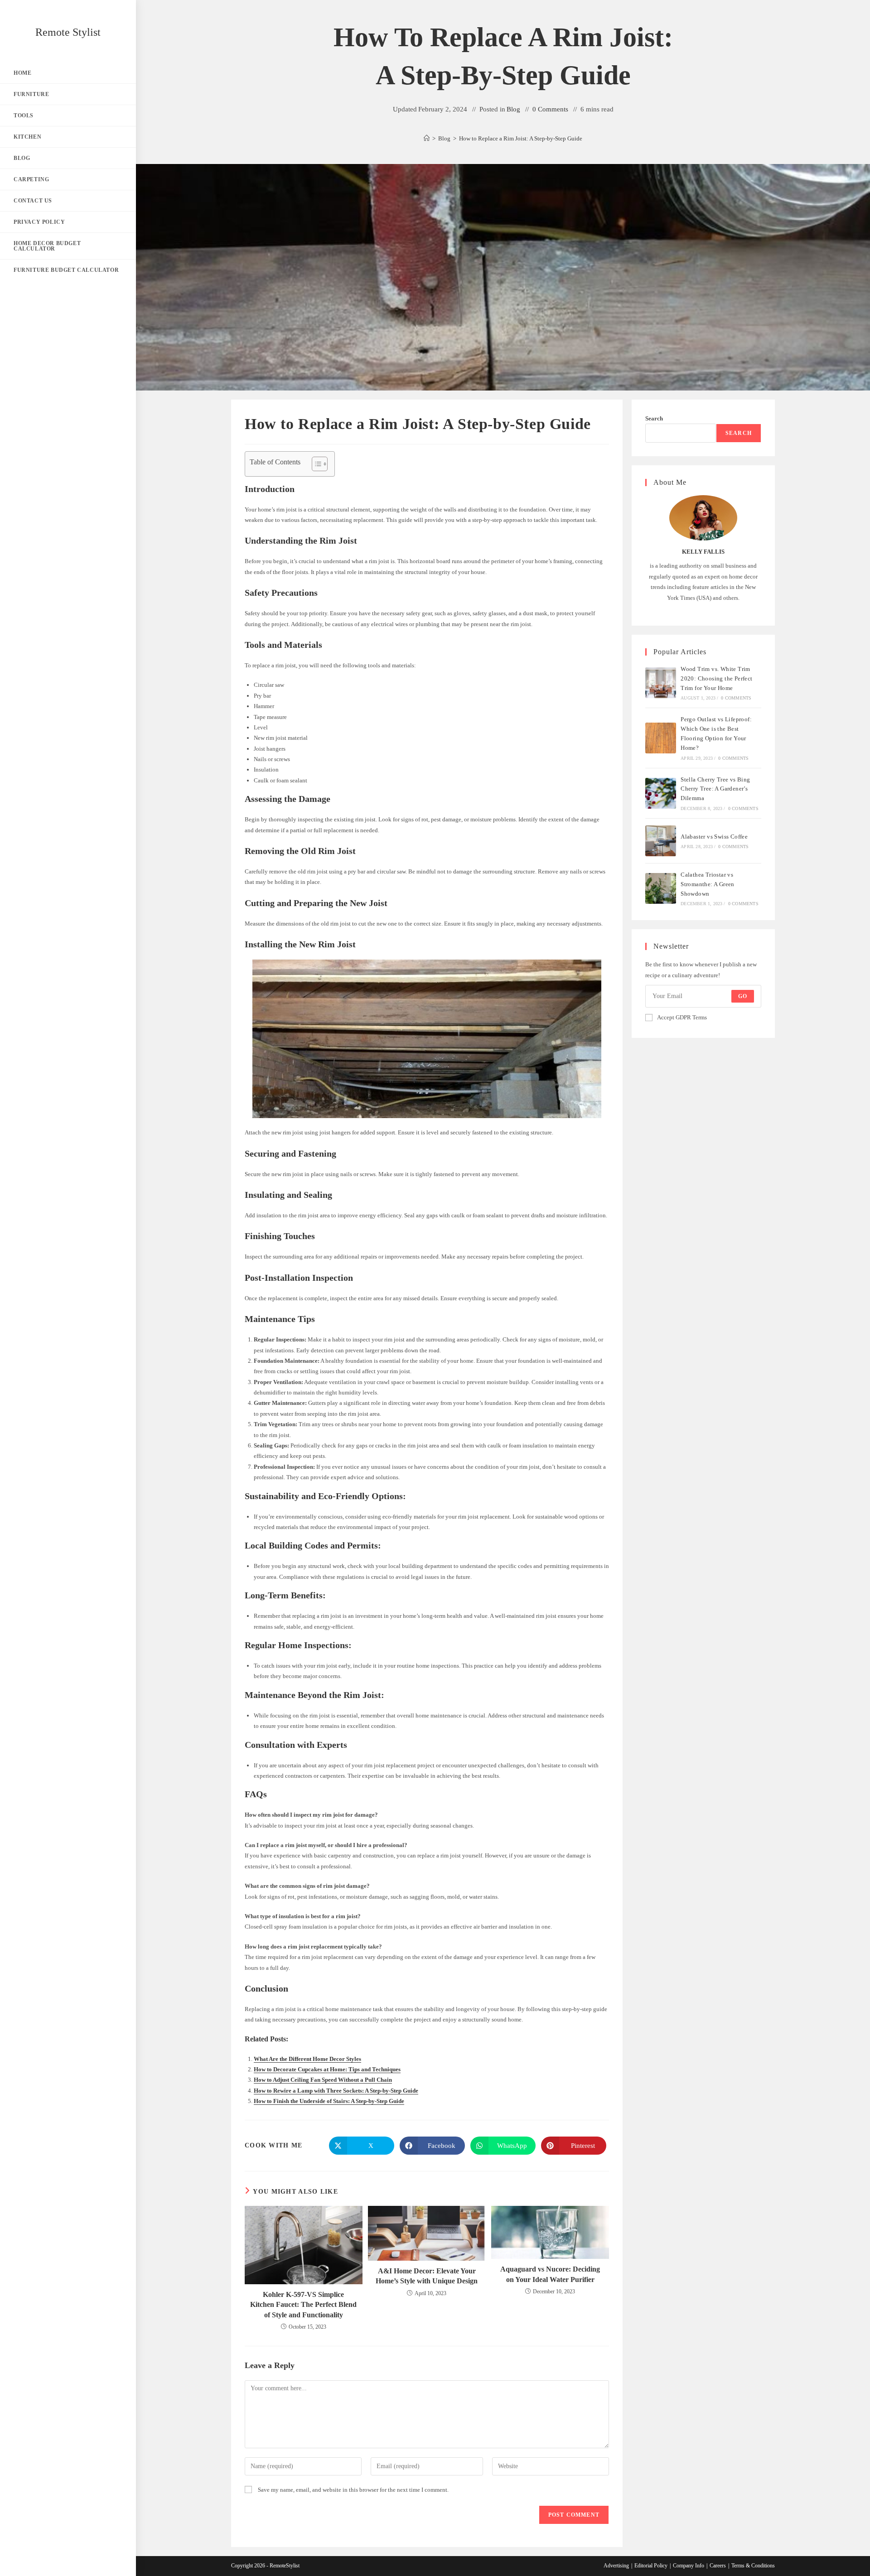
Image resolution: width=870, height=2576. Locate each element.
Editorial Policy (651, 2566)
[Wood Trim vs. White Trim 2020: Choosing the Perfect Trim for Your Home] (661, 683)
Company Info (689, 2566)
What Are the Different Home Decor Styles (307, 2059)
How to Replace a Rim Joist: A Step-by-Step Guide (521, 138)
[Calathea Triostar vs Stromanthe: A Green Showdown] (661, 888)
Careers (718, 2566)
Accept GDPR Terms (682, 1017)
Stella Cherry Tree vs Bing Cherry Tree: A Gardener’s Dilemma (715, 789)
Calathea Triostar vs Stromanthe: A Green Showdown (708, 884)
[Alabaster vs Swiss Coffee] (661, 841)
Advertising (616, 2566)
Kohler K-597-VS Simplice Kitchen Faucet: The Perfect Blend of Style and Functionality (303, 2305)
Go (743, 996)
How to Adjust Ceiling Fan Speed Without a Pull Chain (323, 2080)
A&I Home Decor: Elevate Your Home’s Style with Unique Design (427, 2276)
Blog (513, 109)
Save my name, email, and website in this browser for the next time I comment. (353, 2490)
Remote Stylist (68, 32)
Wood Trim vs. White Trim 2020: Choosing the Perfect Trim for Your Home (716, 678)
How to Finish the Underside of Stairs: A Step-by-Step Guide (329, 2101)
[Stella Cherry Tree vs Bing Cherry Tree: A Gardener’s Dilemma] (661, 793)
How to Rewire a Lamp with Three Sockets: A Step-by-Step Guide (336, 2091)
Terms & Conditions (753, 2566)
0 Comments (550, 109)
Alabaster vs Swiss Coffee (714, 837)
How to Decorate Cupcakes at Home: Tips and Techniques (327, 2069)
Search (654, 418)
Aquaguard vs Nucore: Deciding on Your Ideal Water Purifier (550, 2274)
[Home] (427, 138)
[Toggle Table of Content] (315, 464)
